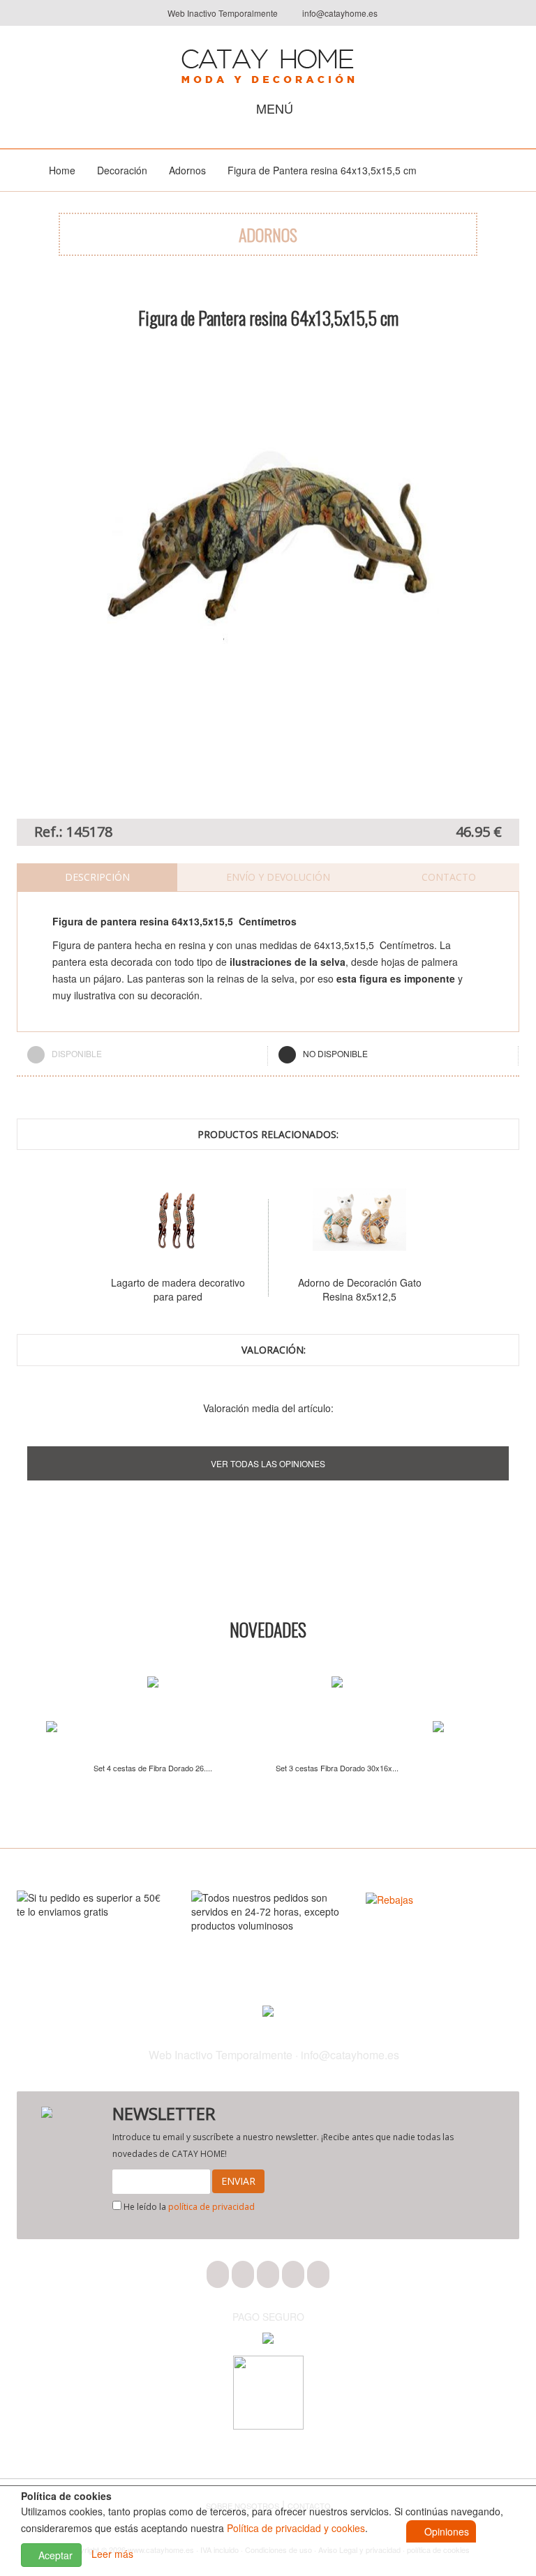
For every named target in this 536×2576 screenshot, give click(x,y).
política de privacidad (211, 2207)
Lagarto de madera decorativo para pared (169, 1289)
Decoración (122, 170)
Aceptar (54, 2555)
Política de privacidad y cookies (296, 2528)
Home (62, 170)
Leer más (112, 2554)
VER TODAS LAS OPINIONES (268, 1463)
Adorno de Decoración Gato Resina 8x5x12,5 (351, 1289)
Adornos (187, 170)
